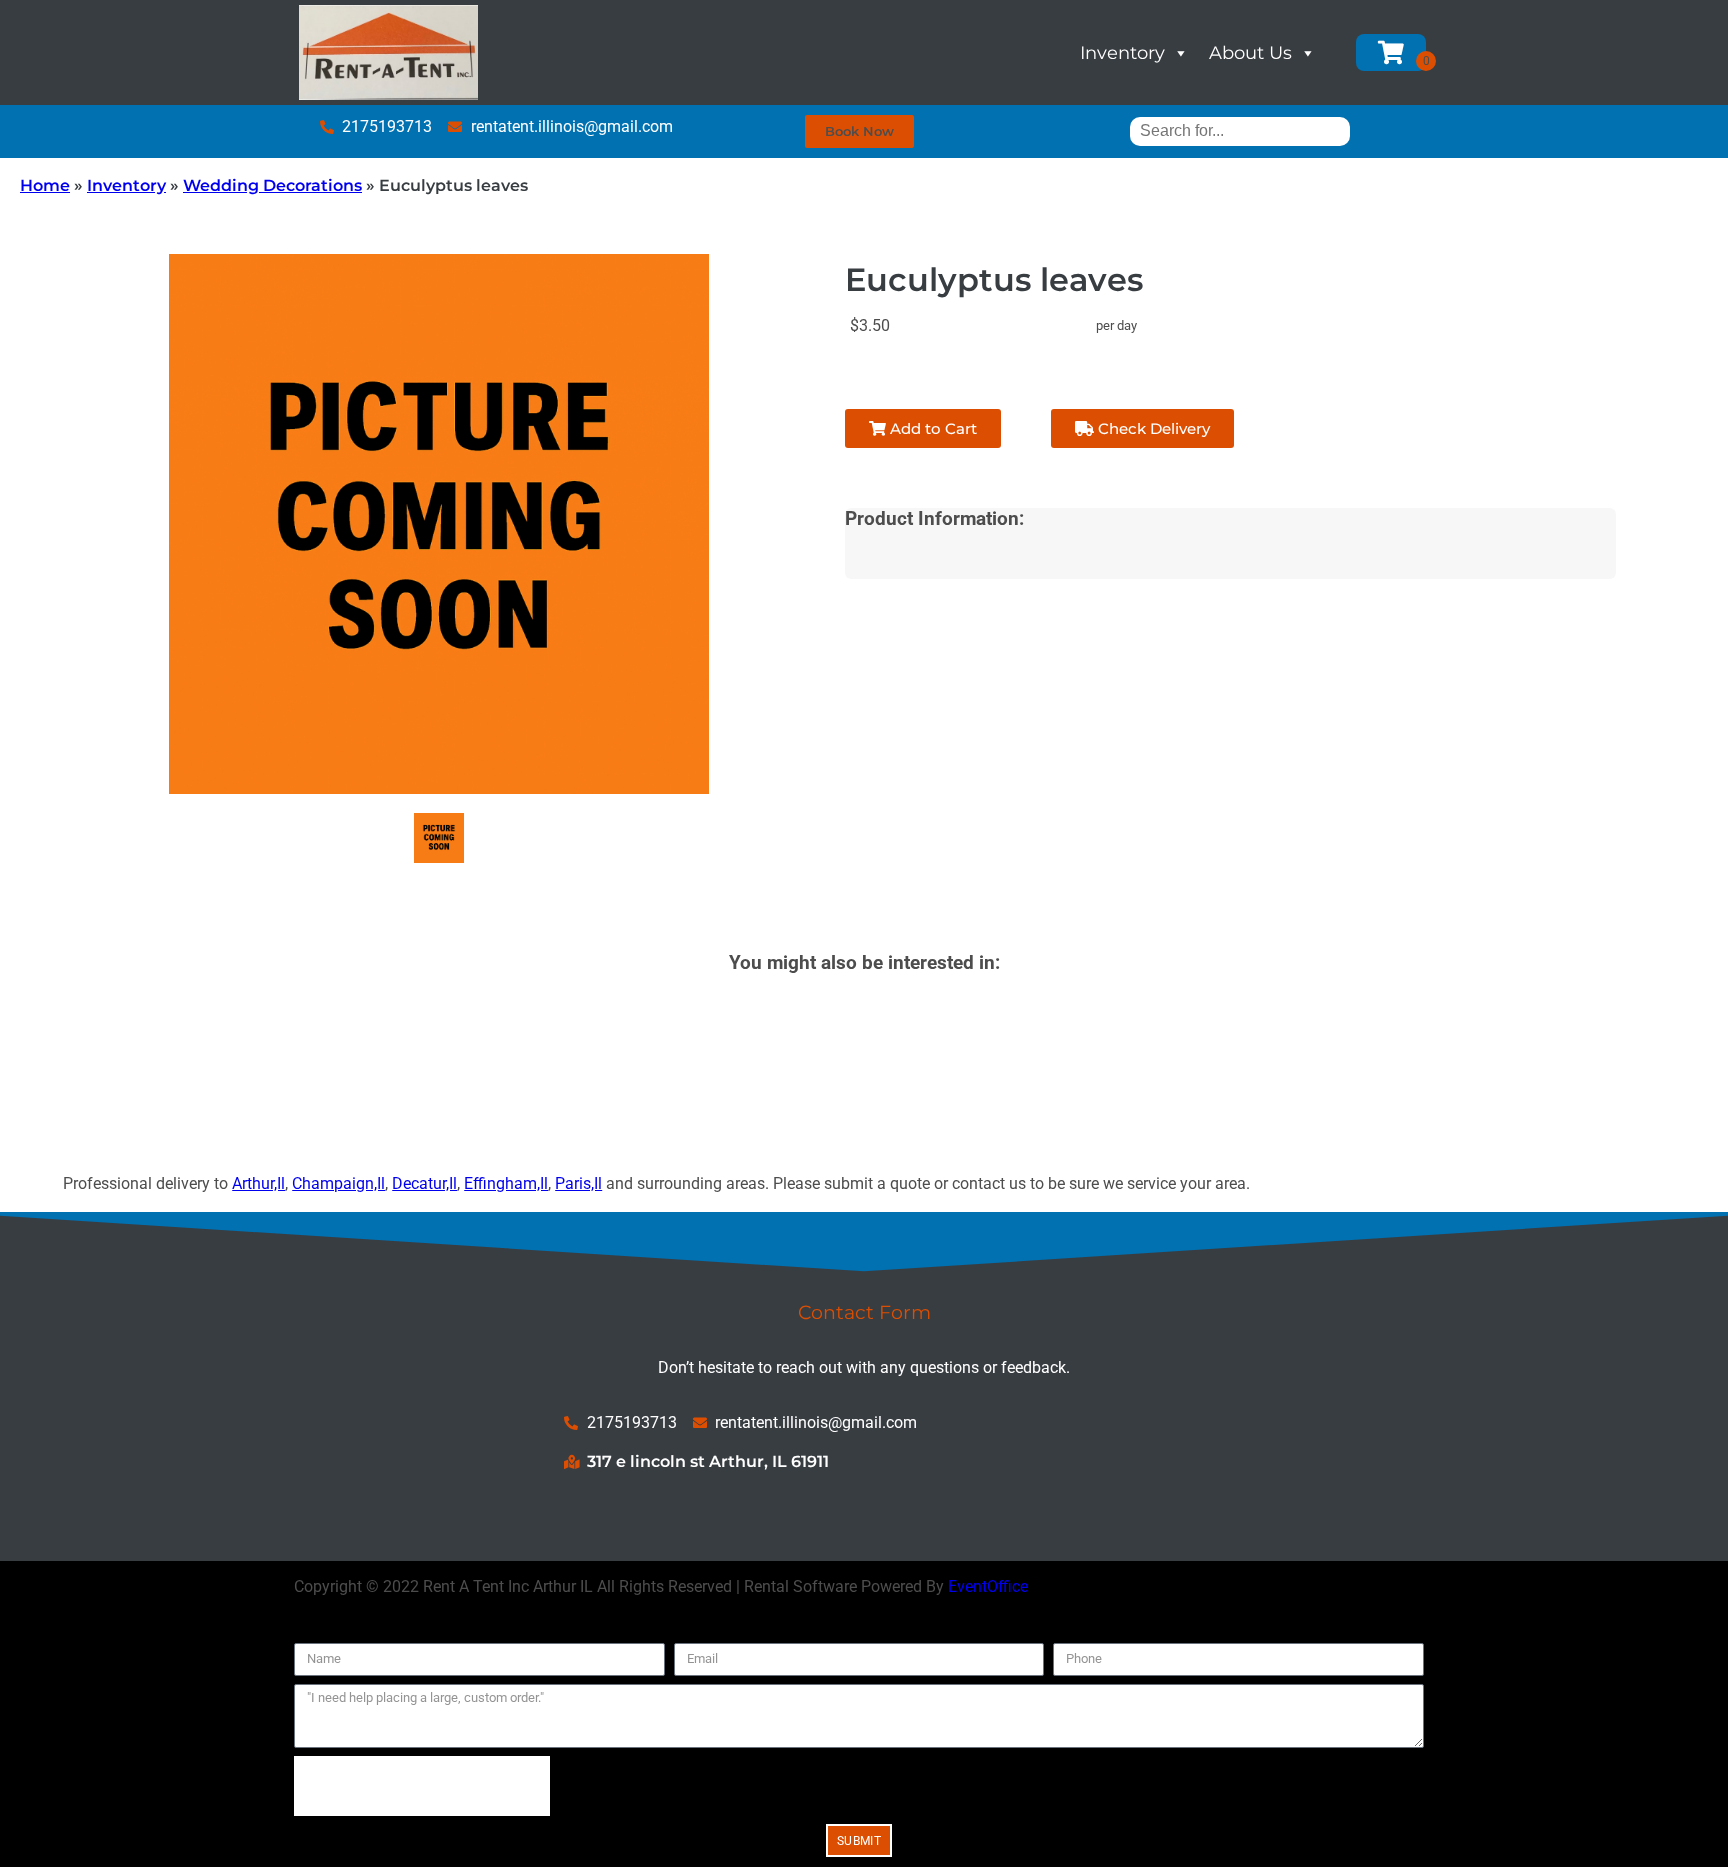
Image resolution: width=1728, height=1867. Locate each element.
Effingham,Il (506, 1183)
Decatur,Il (424, 1183)
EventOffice (988, 1586)
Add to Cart (931, 428)
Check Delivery (1152, 428)
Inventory (1122, 53)
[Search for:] (1240, 130)
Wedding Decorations (272, 185)
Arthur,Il (258, 1183)
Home (45, 185)
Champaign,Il (338, 1183)
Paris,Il (578, 1183)
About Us (1250, 53)
